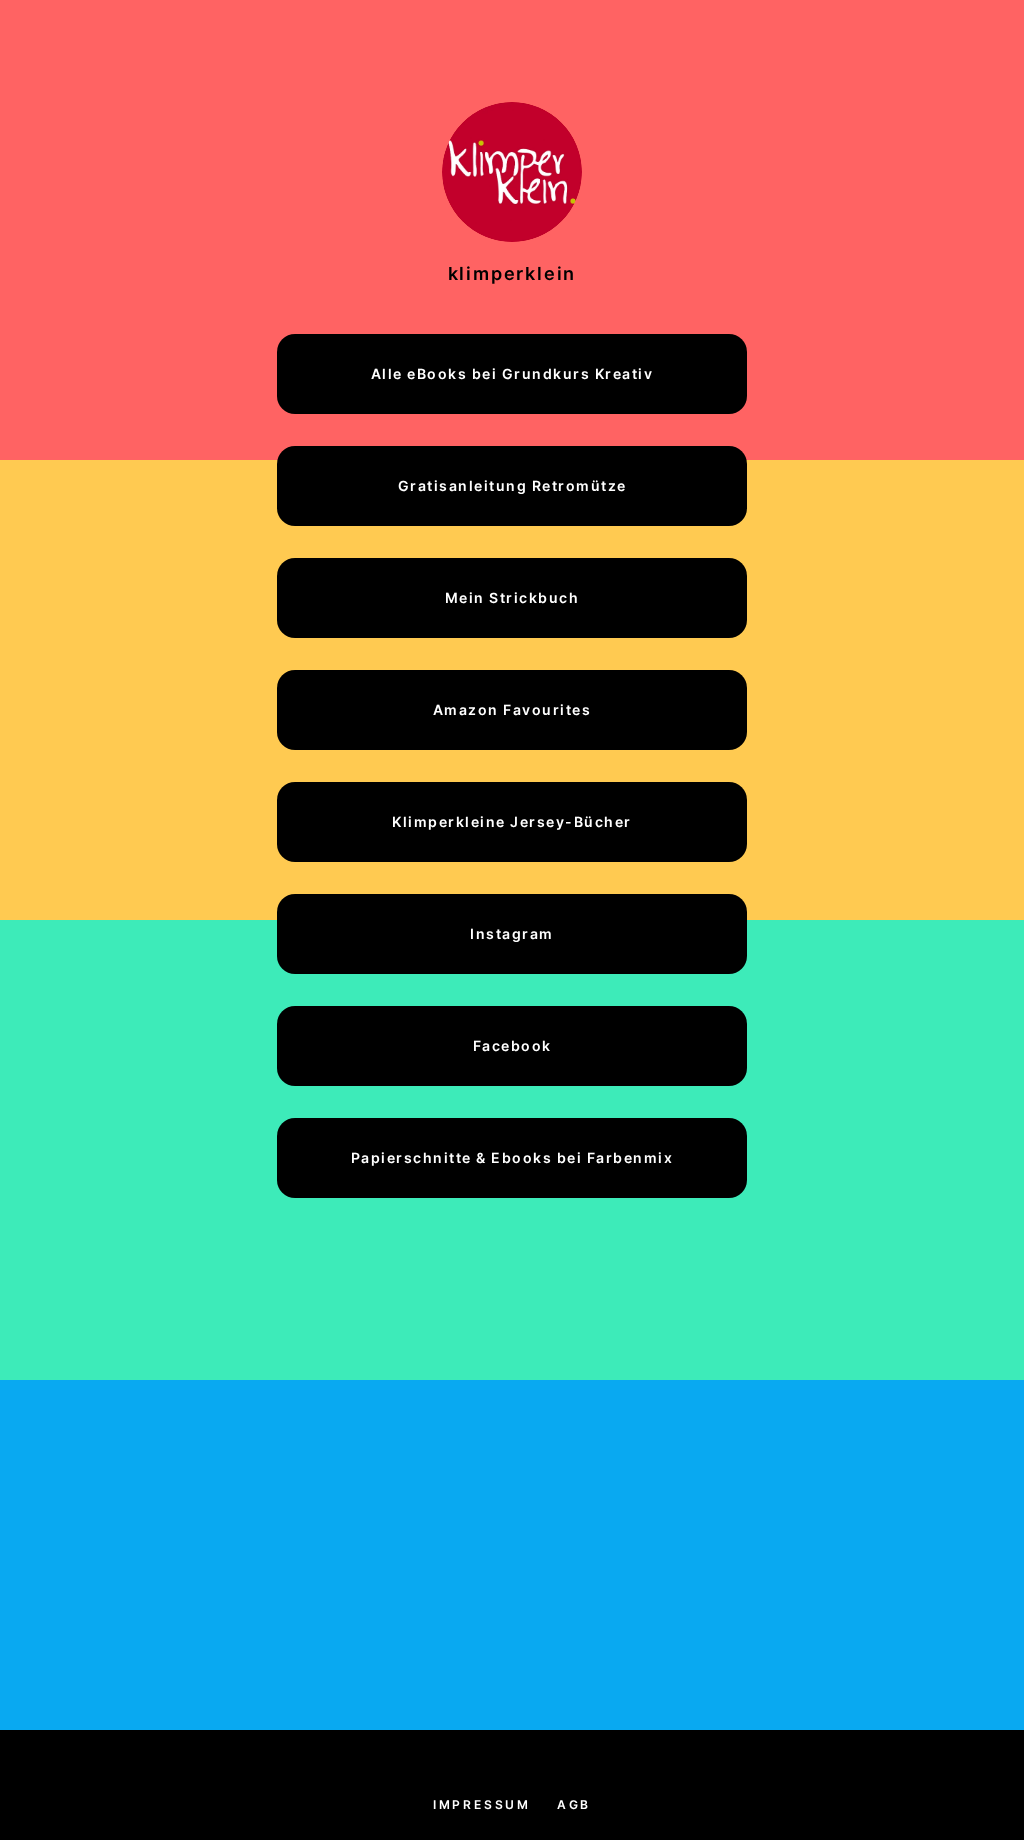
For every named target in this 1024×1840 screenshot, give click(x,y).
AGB (574, 1804)
